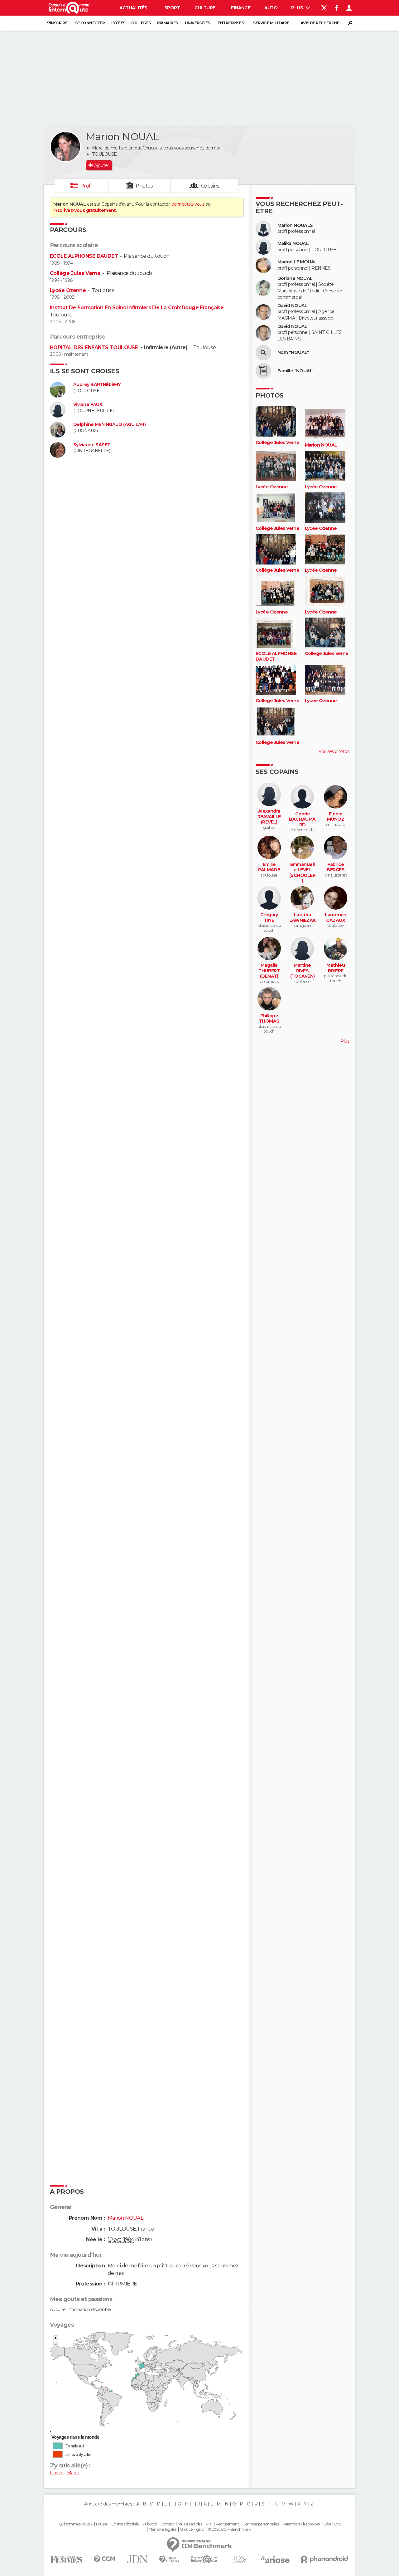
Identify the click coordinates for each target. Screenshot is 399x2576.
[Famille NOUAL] (263, 371)
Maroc (73, 2473)
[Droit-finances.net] (169, 2560)
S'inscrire (57, 23)
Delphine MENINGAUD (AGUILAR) (109, 425)
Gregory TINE (269, 918)
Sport (172, 8)
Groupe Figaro (192, 2530)
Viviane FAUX (88, 405)
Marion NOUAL (321, 445)
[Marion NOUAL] (65, 147)
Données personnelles (261, 2524)
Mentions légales (162, 2530)
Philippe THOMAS (269, 1019)
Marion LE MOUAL (297, 262)
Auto (271, 8)
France (57, 2473)
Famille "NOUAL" (296, 371)
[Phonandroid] (325, 2559)
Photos (144, 186)
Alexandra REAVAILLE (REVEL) (269, 817)
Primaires (168, 23)
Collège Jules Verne (75, 273)
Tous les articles (190, 2524)
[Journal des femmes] (67, 2560)
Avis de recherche (320, 23)
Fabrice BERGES (336, 867)
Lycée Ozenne (68, 290)
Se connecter (90, 23)
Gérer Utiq (332, 2524)
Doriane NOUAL (295, 279)
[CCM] (104, 2559)
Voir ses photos (334, 751)
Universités (197, 23)
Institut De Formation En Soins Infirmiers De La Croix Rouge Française (137, 308)
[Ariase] (276, 2559)
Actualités (133, 8)
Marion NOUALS (295, 225)
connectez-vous (188, 204)
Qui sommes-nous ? (75, 2524)
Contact (167, 2524)
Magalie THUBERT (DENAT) (269, 971)
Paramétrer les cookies (301, 2524)
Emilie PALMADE (269, 867)
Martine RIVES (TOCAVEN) (303, 971)
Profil (87, 186)
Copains (210, 186)
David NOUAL (292, 306)
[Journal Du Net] (137, 2559)
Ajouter (101, 165)
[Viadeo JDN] (239, 2560)
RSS (209, 2524)
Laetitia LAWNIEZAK (303, 918)
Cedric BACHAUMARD (302, 819)
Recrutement (227, 2524)
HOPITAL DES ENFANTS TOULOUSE (95, 347)
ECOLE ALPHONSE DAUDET (84, 256)
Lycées (118, 23)
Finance (241, 8)
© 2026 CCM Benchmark (229, 2530)
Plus (298, 8)
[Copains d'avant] (204, 2559)
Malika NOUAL (293, 244)
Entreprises (231, 23)
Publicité (150, 2524)
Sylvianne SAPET (92, 445)
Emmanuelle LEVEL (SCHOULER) (302, 873)
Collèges (141, 23)
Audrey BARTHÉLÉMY (97, 385)
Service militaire (271, 23)
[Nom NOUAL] (263, 353)
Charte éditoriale (125, 2524)
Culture (205, 8)
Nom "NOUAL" (293, 352)
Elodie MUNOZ (336, 817)
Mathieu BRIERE (336, 968)
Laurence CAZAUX (336, 918)
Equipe (102, 2524)
